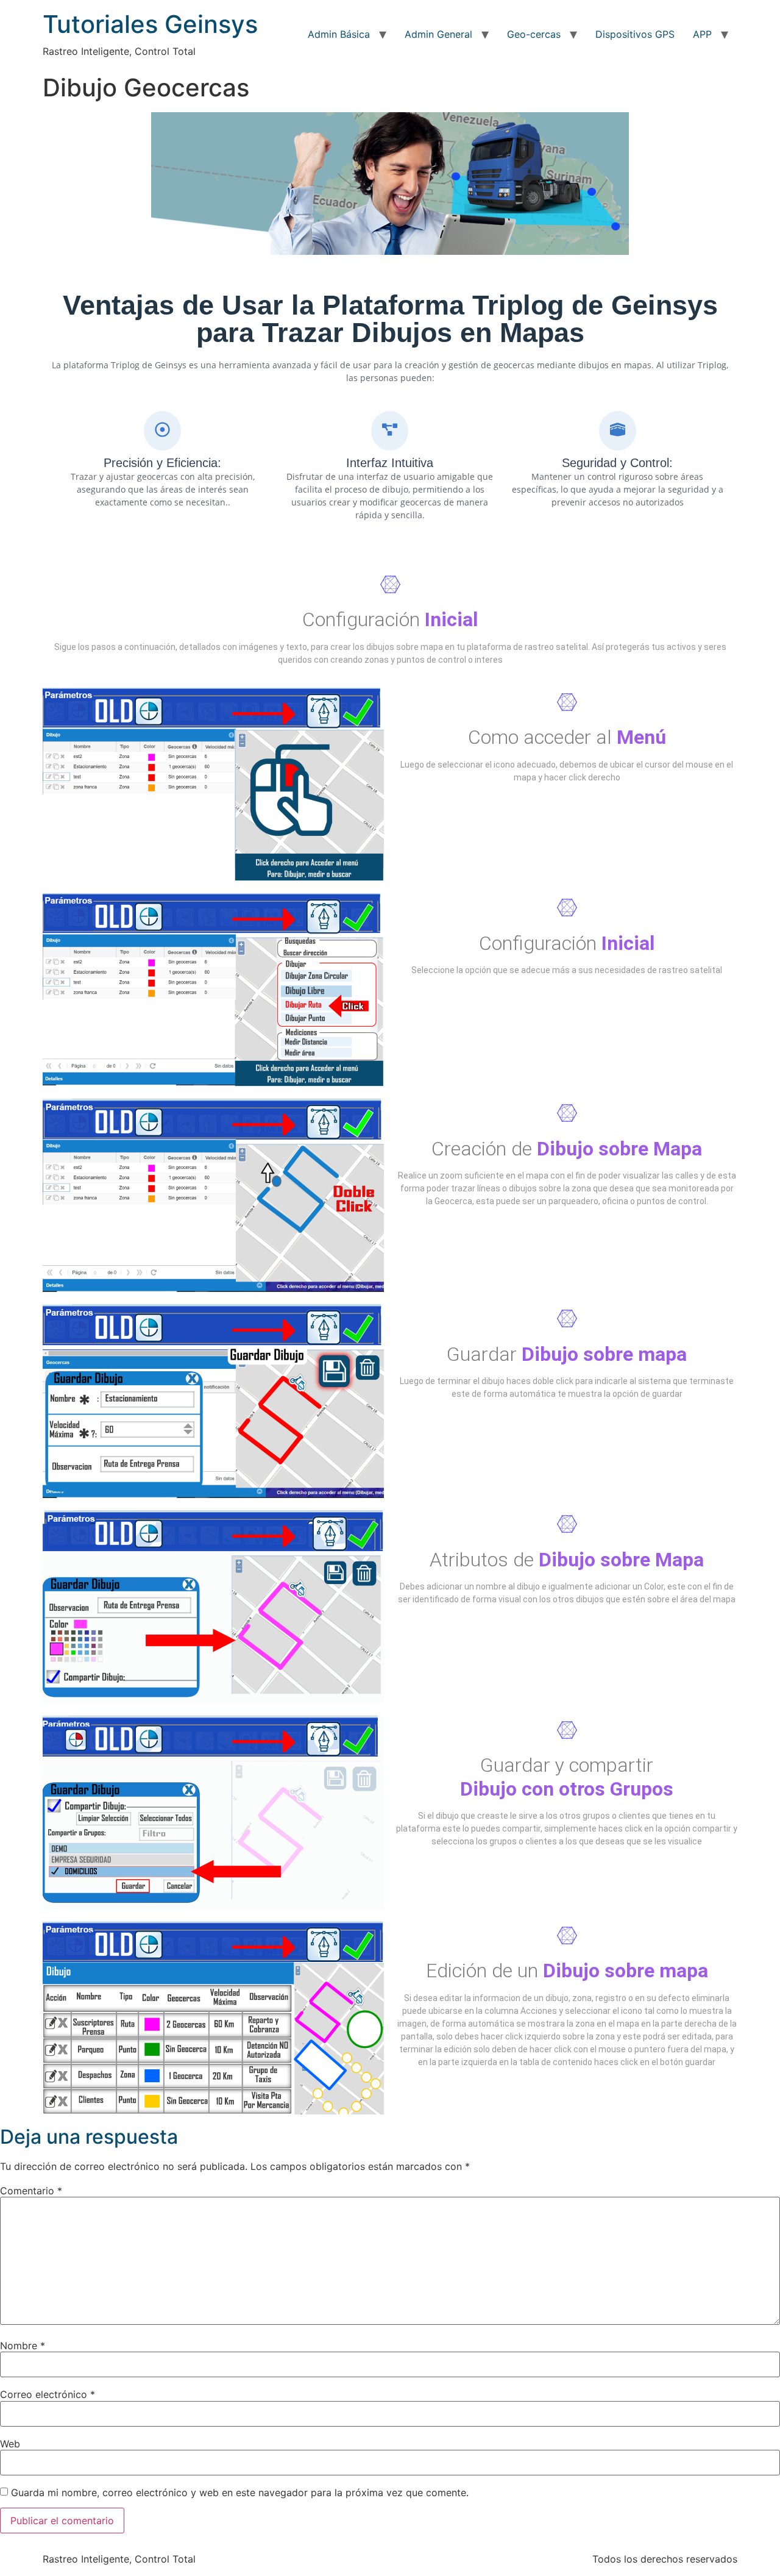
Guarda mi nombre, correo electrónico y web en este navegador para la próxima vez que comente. (240, 2492)
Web (10, 2444)
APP (702, 34)
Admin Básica (339, 34)
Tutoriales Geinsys (150, 24)
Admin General (438, 34)
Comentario (31, 2191)
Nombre (23, 2346)
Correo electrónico (48, 2394)
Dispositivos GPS (635, 34)
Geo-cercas (534, 34)
